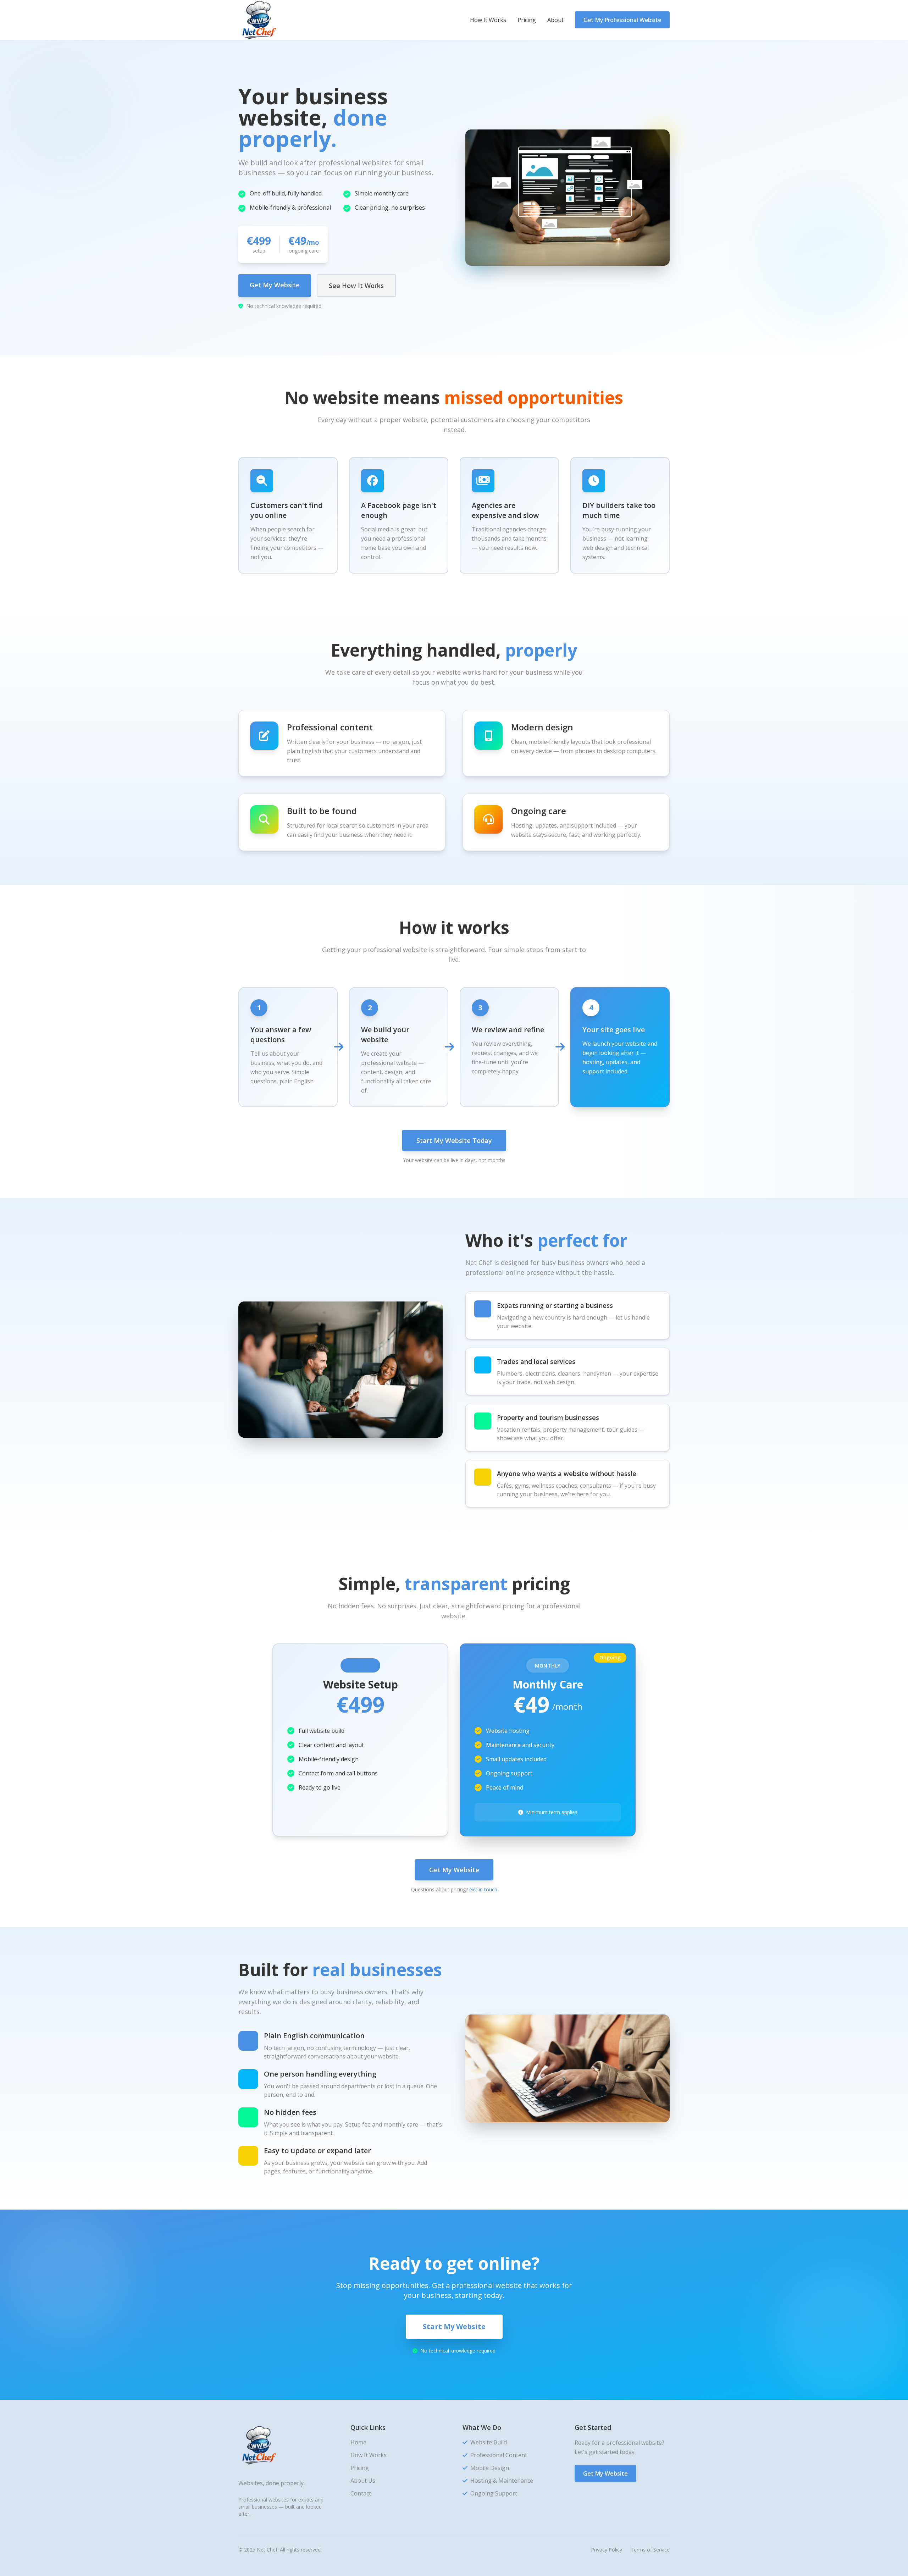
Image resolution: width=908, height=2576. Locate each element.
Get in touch (483, 1889)
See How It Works (356, 286)
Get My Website (275, 285)
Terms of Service (650, 2550)
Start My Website (454, 2326)
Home (358, 2442)
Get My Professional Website (622, 20)
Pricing (527, 20)
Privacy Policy (607, 2550)
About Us (363, 2481)
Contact (361, 2493)
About (555, 20)
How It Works (488, 20)
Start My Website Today (454, 1140)
